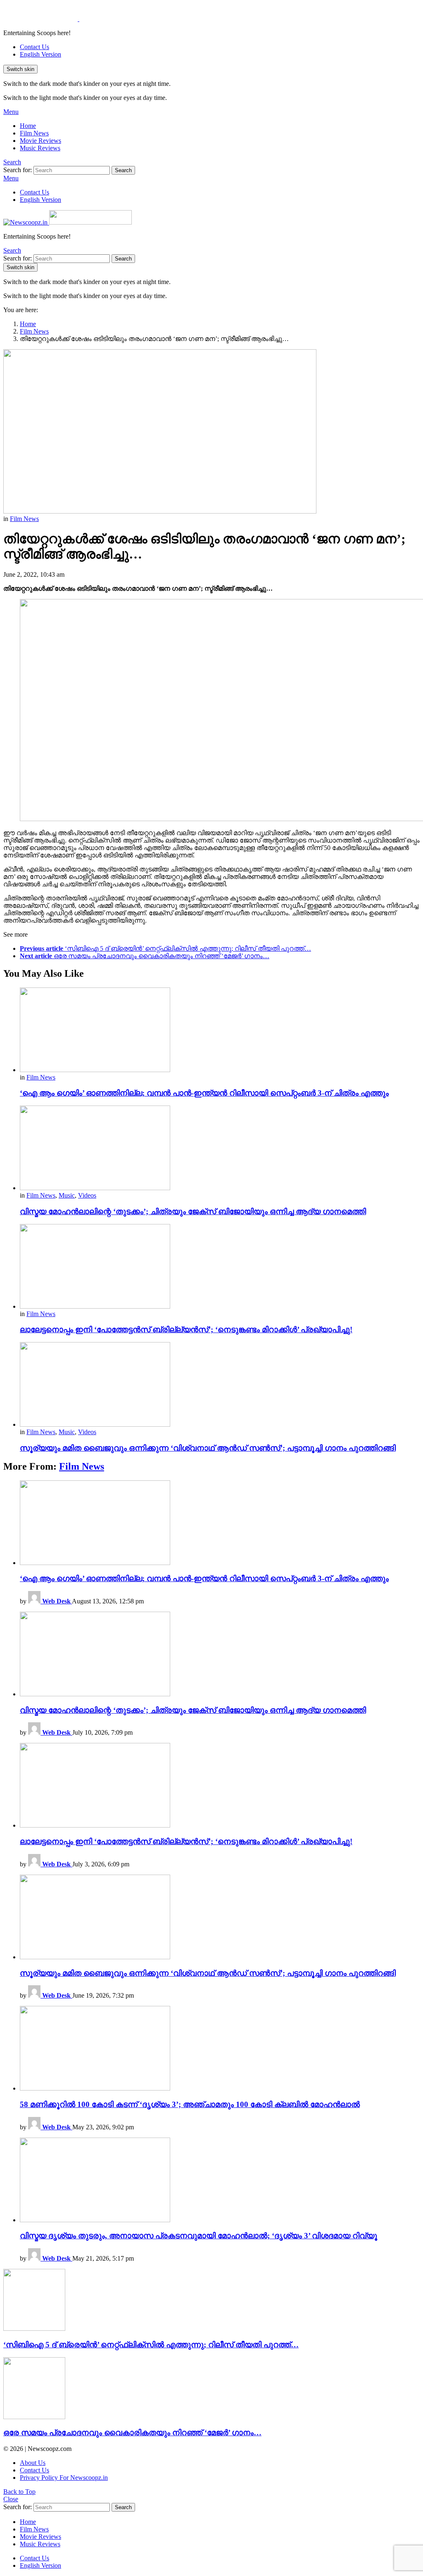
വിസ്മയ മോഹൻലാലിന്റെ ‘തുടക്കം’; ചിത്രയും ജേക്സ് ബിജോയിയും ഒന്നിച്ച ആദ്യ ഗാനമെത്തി (193, 1211)
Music (67, 1195)
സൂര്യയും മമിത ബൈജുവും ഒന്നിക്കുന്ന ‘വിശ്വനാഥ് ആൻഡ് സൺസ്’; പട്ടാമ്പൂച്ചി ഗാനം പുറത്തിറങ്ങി (208, 1448)
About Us (33, 2463)
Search (123, 170)
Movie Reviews (40, 141)
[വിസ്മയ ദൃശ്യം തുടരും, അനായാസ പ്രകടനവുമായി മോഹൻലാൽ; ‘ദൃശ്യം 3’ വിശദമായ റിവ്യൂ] (220, 2181)
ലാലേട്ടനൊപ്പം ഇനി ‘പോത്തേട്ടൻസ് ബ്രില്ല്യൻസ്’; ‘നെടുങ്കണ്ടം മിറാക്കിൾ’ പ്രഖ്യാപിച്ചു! (186, 1329)
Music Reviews (40, 148)
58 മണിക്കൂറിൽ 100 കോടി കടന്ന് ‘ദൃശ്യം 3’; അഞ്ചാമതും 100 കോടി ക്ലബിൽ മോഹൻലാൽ (190, 2104)
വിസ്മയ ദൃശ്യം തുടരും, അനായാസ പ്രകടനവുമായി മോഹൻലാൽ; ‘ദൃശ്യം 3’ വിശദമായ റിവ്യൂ (198, 2236)
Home (28, 126)
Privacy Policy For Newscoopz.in (64, 2478)
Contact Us (34, 47)
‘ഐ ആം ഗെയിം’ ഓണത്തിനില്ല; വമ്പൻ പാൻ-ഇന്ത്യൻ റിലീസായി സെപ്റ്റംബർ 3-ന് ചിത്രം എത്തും (204, 1093)
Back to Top (19, 2492)
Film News (34, 133)
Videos (87, 1195)
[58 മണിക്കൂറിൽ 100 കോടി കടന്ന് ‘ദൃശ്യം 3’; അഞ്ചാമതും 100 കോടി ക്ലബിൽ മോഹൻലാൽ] (220, 2049)
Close (11, 2499)
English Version (40, 54)
